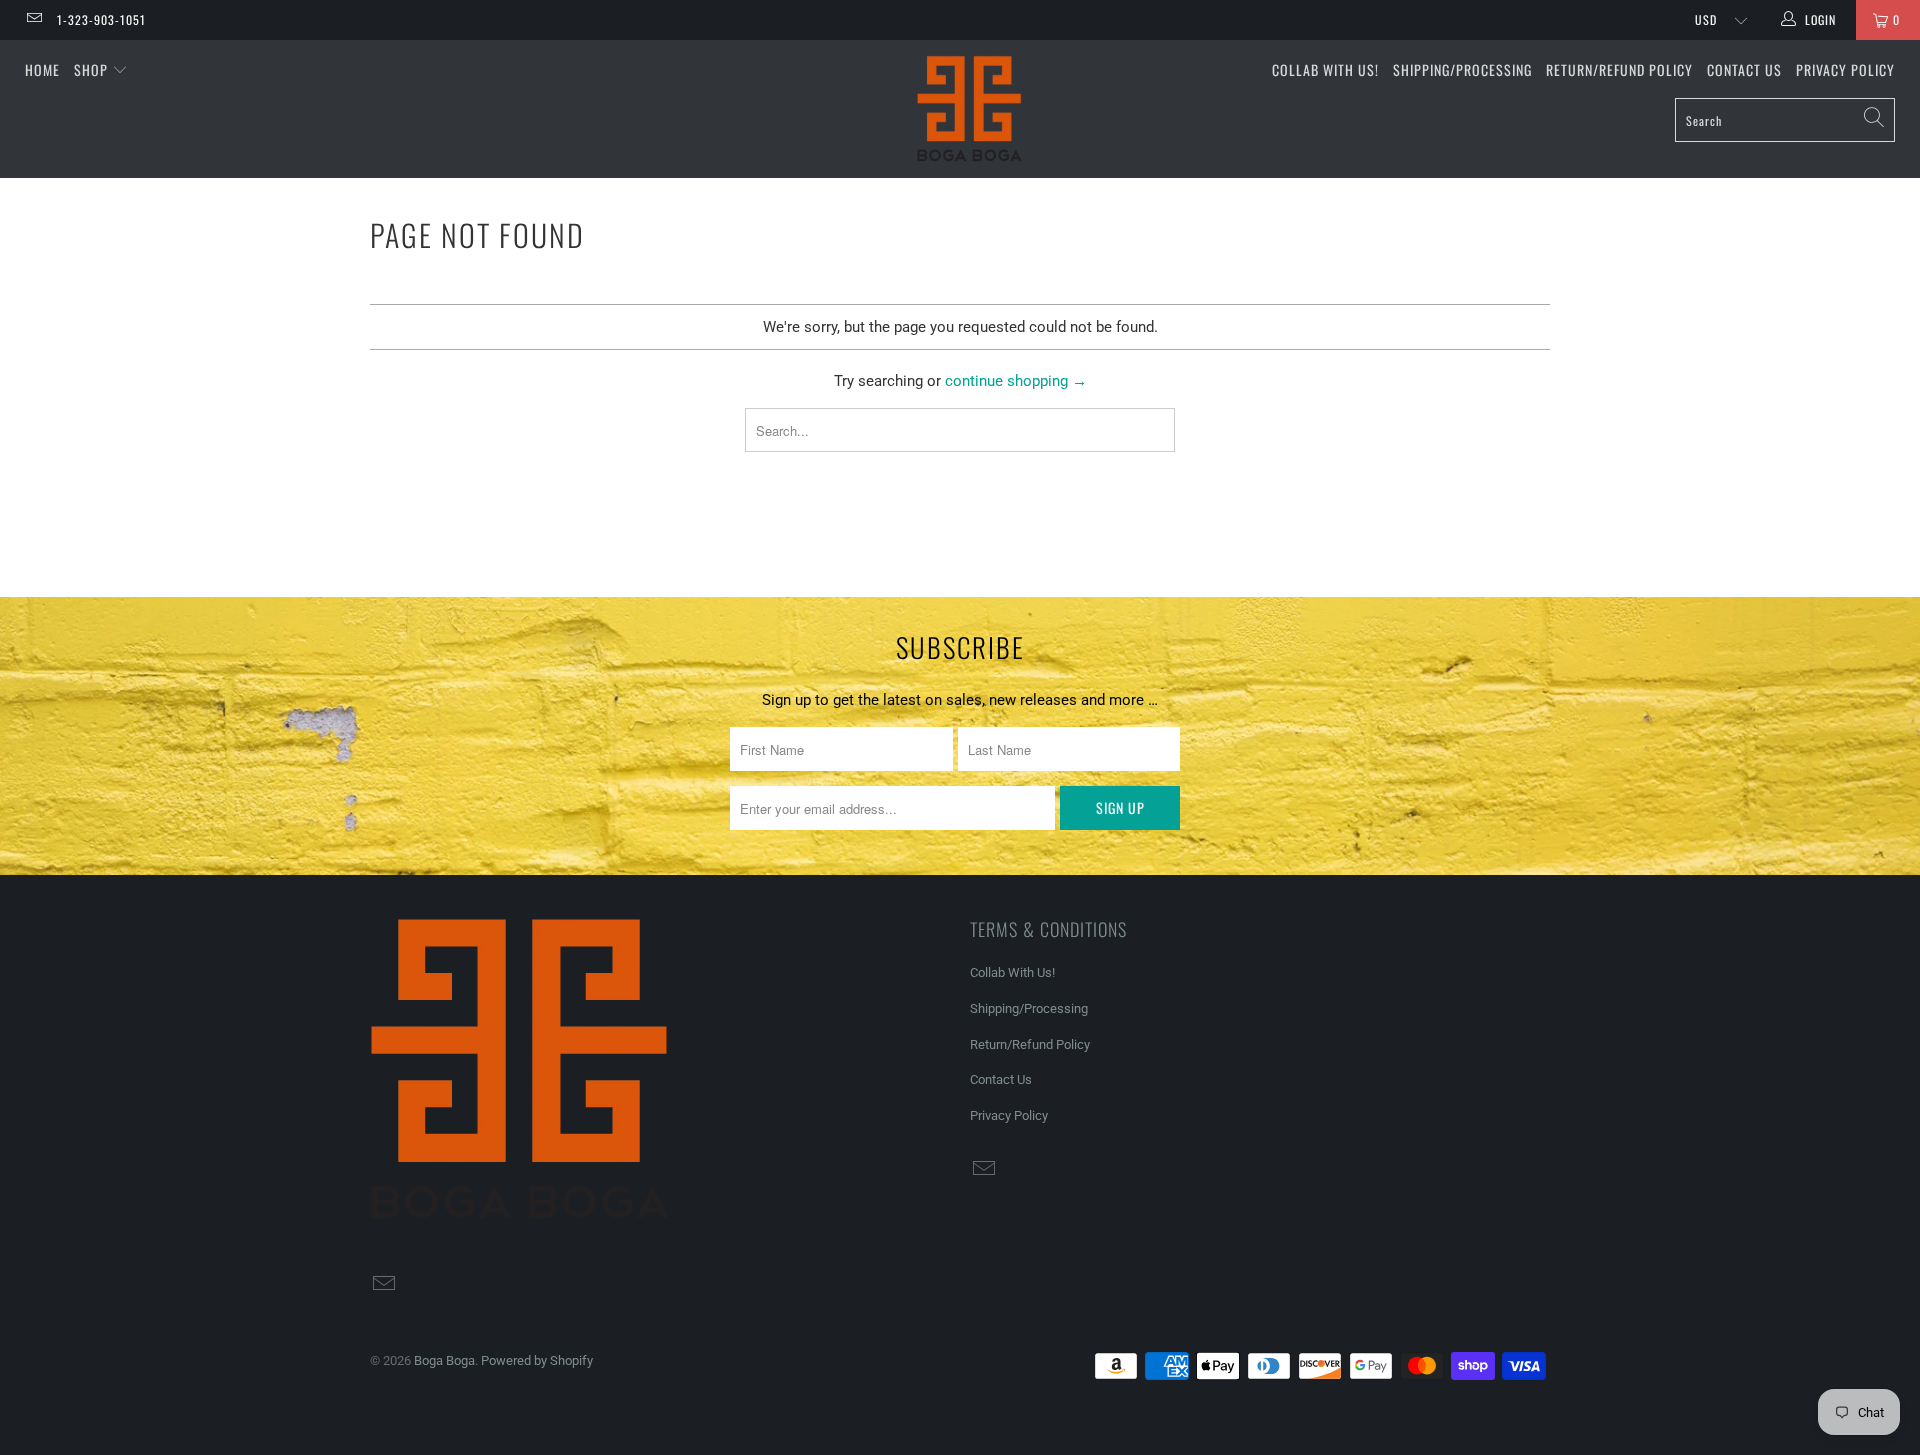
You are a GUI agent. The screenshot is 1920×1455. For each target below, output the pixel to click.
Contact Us (1744, 69)
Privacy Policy (1845, 69)
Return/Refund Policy (1619, 69)
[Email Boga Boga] (33, 20)
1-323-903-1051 (101, 19)
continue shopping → (1016, 381)
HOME (42, 69)
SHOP (93, 69)
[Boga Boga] (969, 109)
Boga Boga (444, 1360)
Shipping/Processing (1462, 69)
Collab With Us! (1325, 69)
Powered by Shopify (537, 1360)
